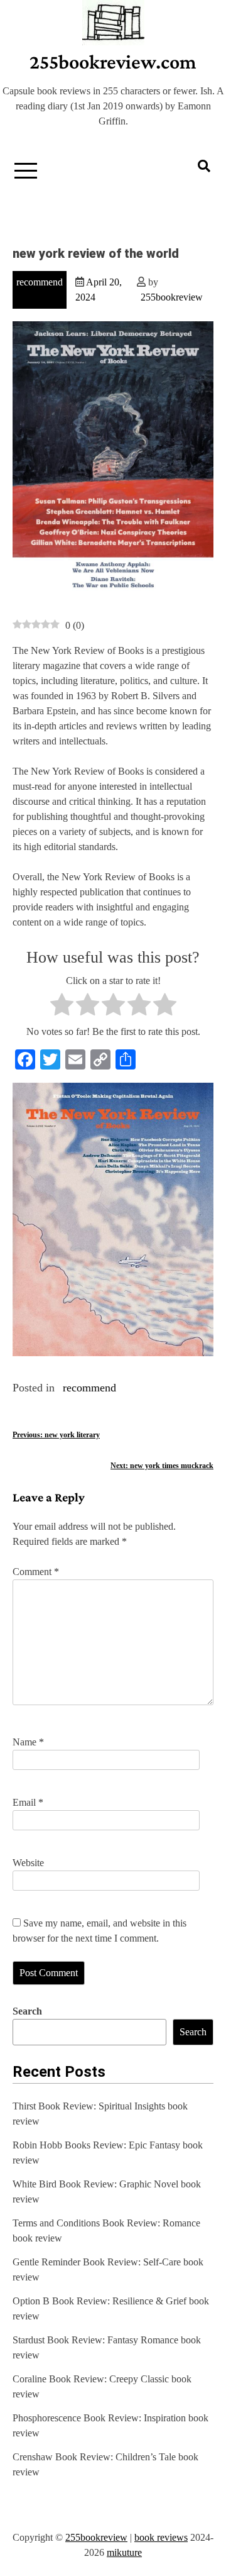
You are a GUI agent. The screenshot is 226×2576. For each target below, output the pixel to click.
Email (28, 1802)
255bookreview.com (113, 62)
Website (28, 1863)
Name (28, 1742)
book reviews (161, 2537)
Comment (36, 1572)
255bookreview (172, 297)
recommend (40, 282)
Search (27, 2011)
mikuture (124, 2552)
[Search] (204, 166)
